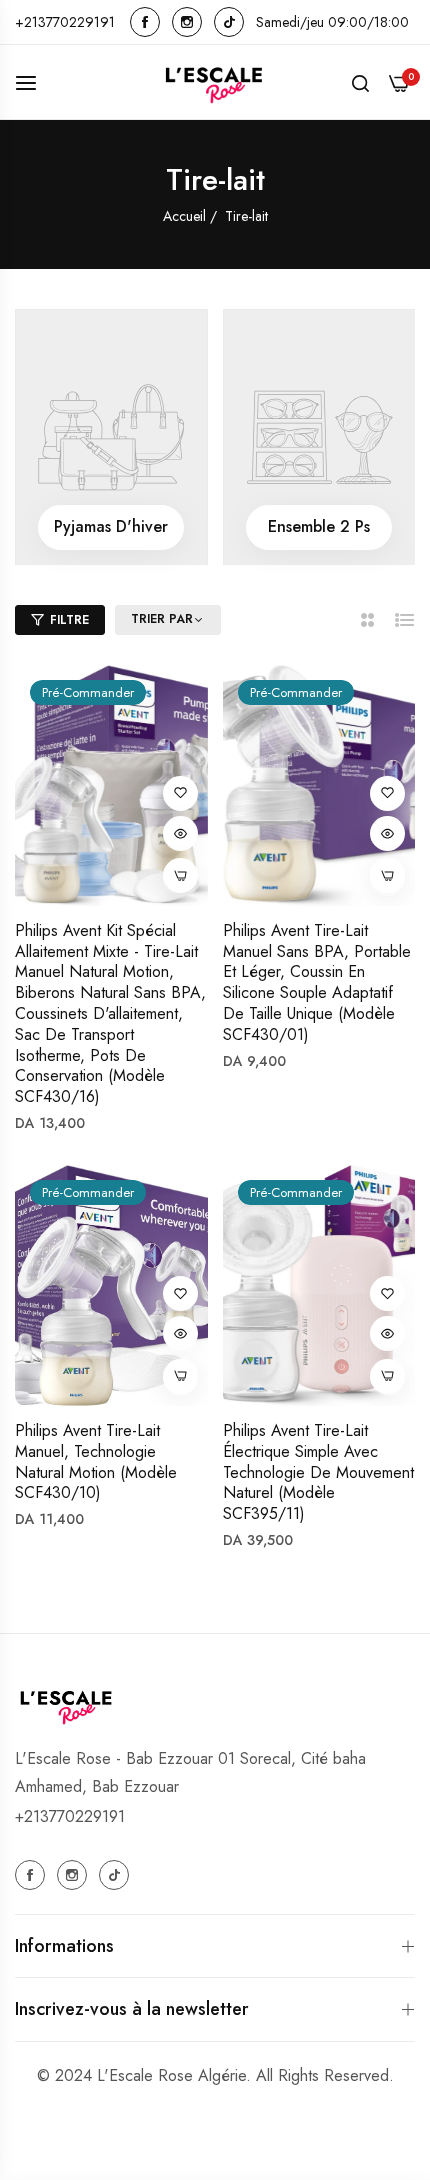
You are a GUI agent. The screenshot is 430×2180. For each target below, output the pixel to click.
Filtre (69, 620)
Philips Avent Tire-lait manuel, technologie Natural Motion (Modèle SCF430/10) (96, 1462)
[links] (148, 22)
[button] (180, 793)
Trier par (162, 620)
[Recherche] (360, 82)
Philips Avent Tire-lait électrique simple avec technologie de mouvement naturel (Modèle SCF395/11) (318, 1473)
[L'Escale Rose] (215, 82)
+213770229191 (70, 1816)
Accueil (186, 216)
